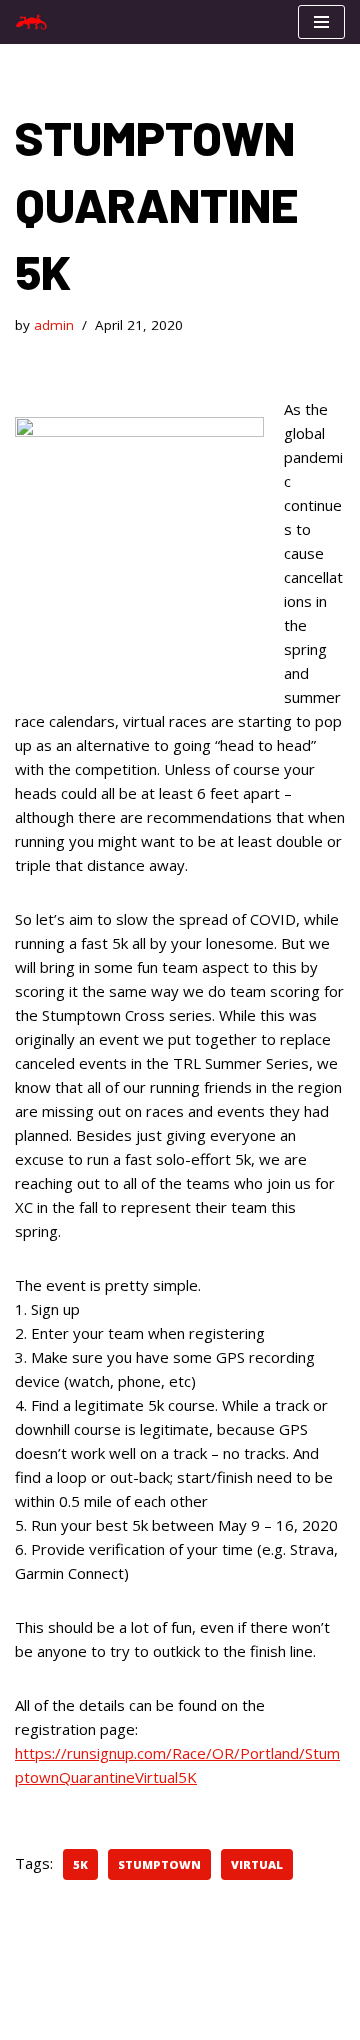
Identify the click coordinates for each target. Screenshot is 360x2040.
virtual (257, 1864)
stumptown (159, 1864)
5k (80, 1864)
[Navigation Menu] (321, 22)
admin (54, 325)
